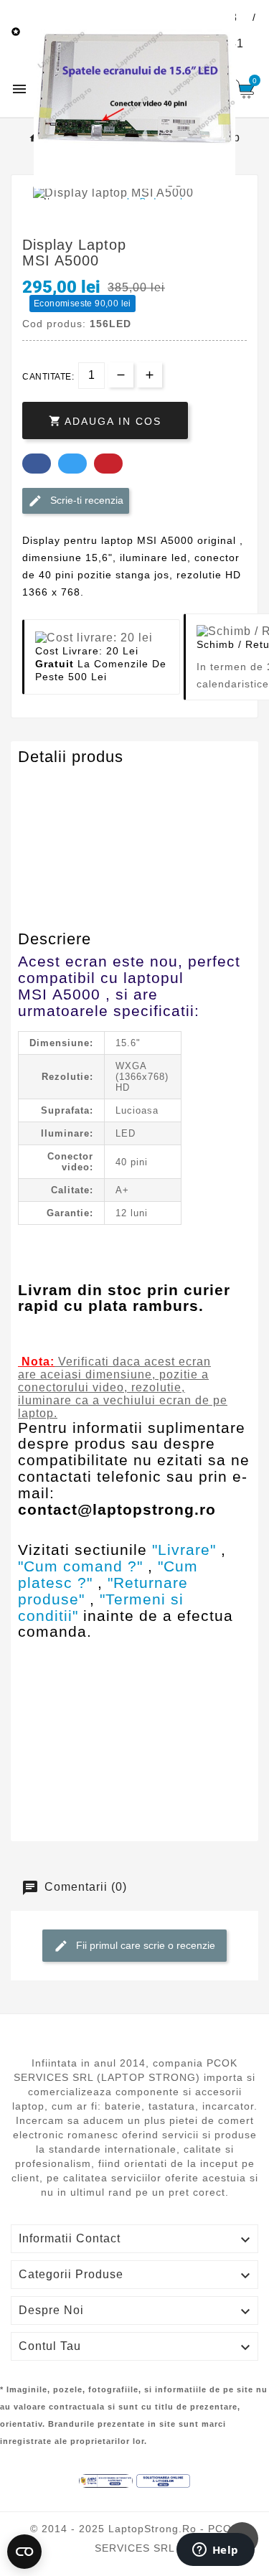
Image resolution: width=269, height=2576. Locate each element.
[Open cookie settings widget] (24, 2552)
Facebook (37, 464)
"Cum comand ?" (80, 1566)
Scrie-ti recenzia (85, 499)
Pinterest (108, 464)
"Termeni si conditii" (101, 1607)
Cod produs (52, 785)
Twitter (72, 464)
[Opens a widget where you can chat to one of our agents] (215, 2551)
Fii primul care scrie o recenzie (144, 1945)
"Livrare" (184, 1550)
